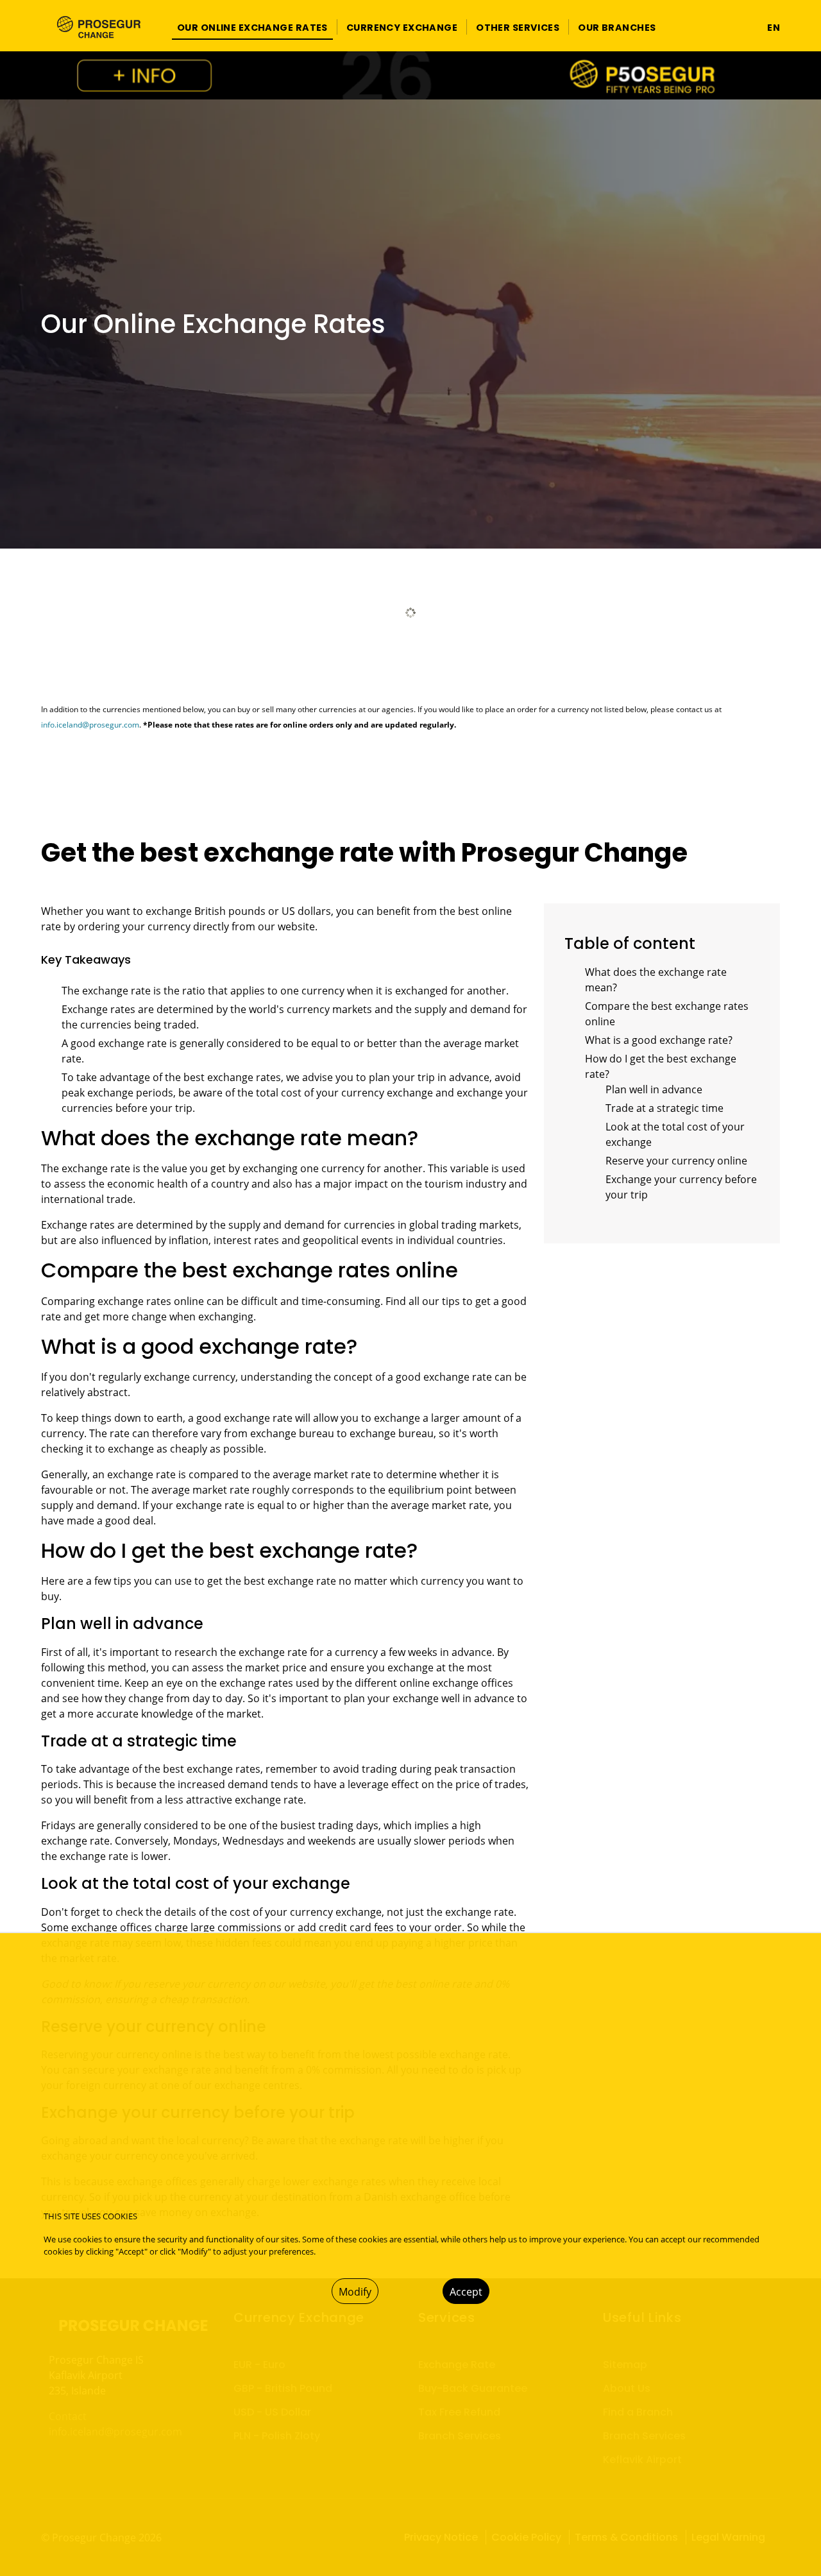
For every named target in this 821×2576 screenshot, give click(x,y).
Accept (466, 2292)
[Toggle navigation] (673, 27)
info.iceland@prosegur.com (90, 725)
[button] (252, 27)
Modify (355, 2292)
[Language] (746, 27)
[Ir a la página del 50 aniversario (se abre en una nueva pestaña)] (410, 75)
